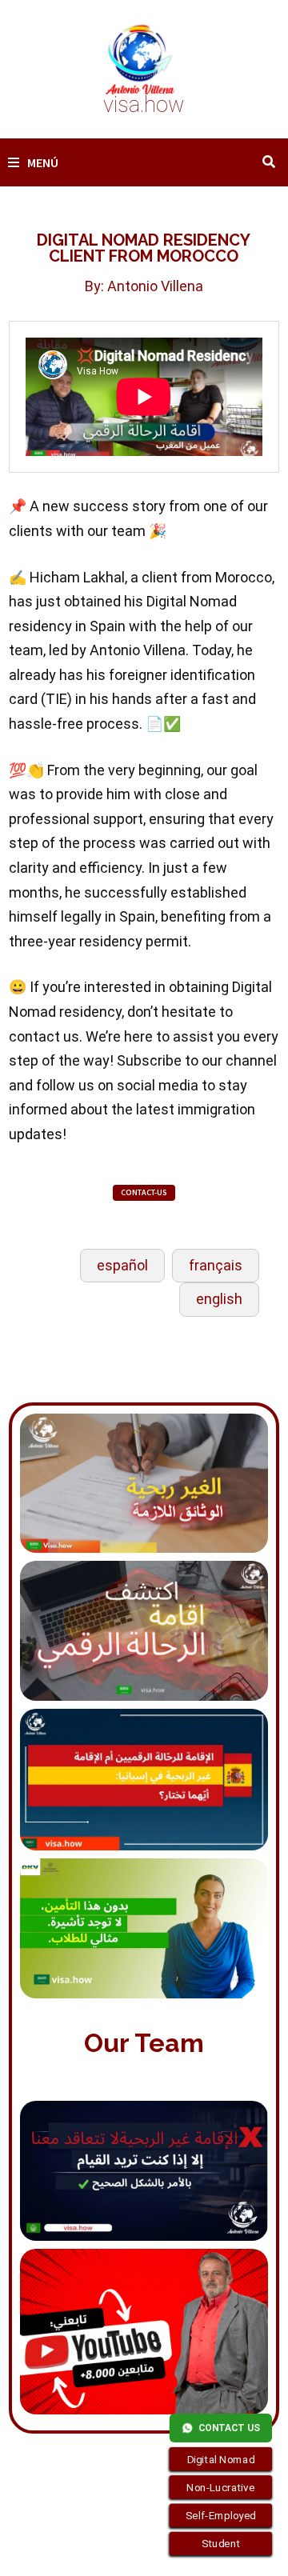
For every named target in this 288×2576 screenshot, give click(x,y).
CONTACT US (229, 2428)
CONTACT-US (144, 1192)
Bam (96, 2550)
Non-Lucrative (221, 2487)
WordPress (40, 2550)
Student (221, 2544)
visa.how (144, 105)
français (216, 1265)
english (219, 1299)
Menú (43, 162)
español (122, 1265)
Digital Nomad (221, 2459)
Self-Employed (221, 2515)
